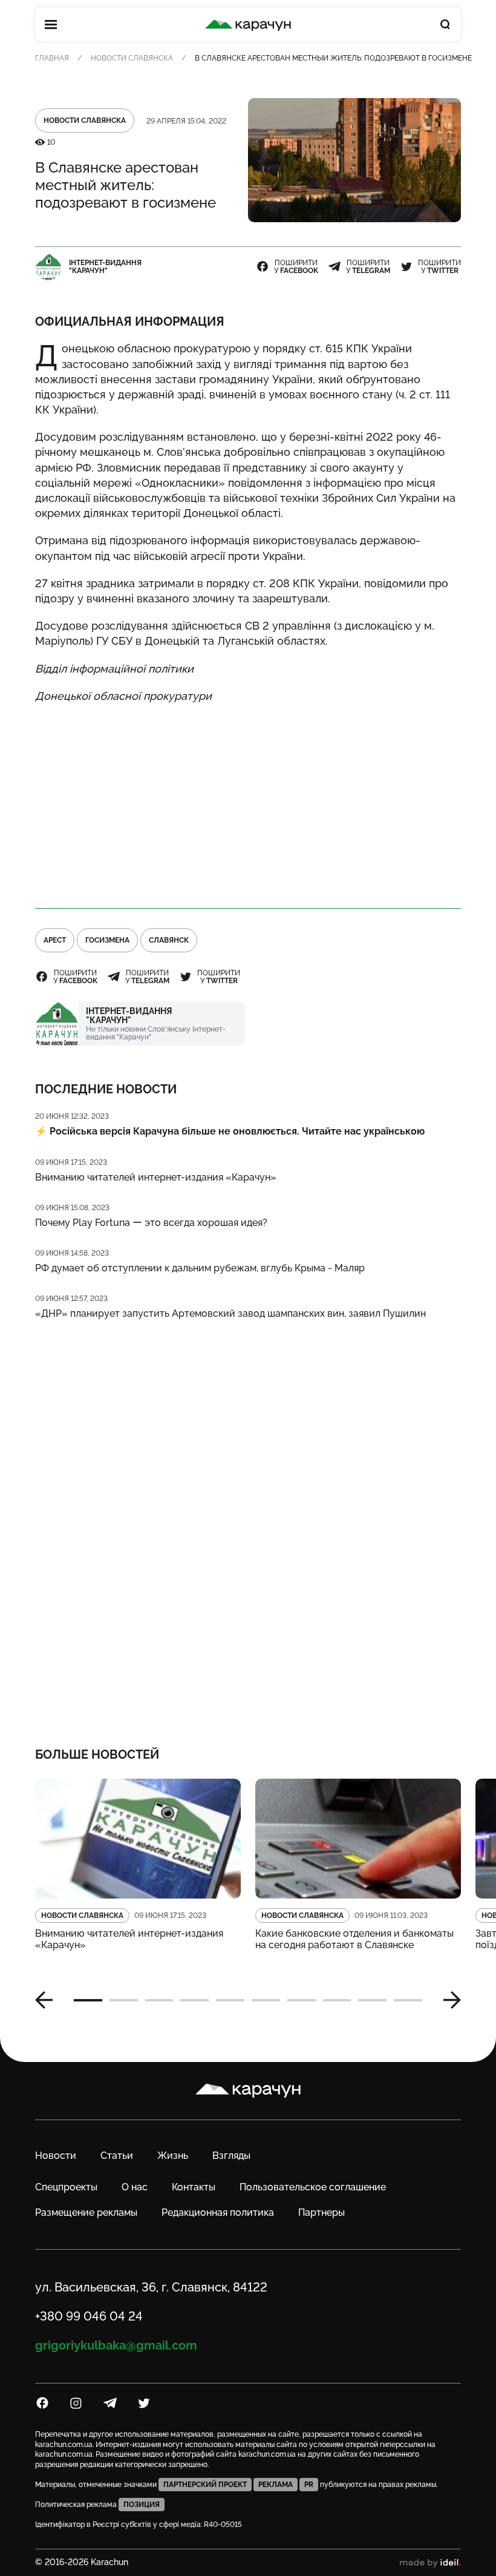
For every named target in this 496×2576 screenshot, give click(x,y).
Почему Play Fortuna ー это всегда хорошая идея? (151, 1223)
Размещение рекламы (86, 2212)
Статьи (117, 2156)
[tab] (88, 2000)
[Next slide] (448, 2000)
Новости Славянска (132, 58)
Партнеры (321, 2212)
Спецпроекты (66, 2187)
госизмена (107, 940)
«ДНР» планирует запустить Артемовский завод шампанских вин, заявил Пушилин (230, 1313)
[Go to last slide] (48, 2000)
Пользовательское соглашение (313, 2187)
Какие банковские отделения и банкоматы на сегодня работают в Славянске (354, 1939)
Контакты (194, 2187)
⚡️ (230, 1131)
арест (55, 940)
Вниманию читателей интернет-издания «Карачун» (156, 1177)
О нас (135, 2187)
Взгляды (231, 2156)
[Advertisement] (248, 800)
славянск (169, 940)
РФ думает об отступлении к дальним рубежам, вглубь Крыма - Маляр (200, 1268)
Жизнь (173, 2156)
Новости (56, 2156)
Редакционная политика (218, 2212)
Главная (52, 58)
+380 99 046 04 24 (89, 2316)
